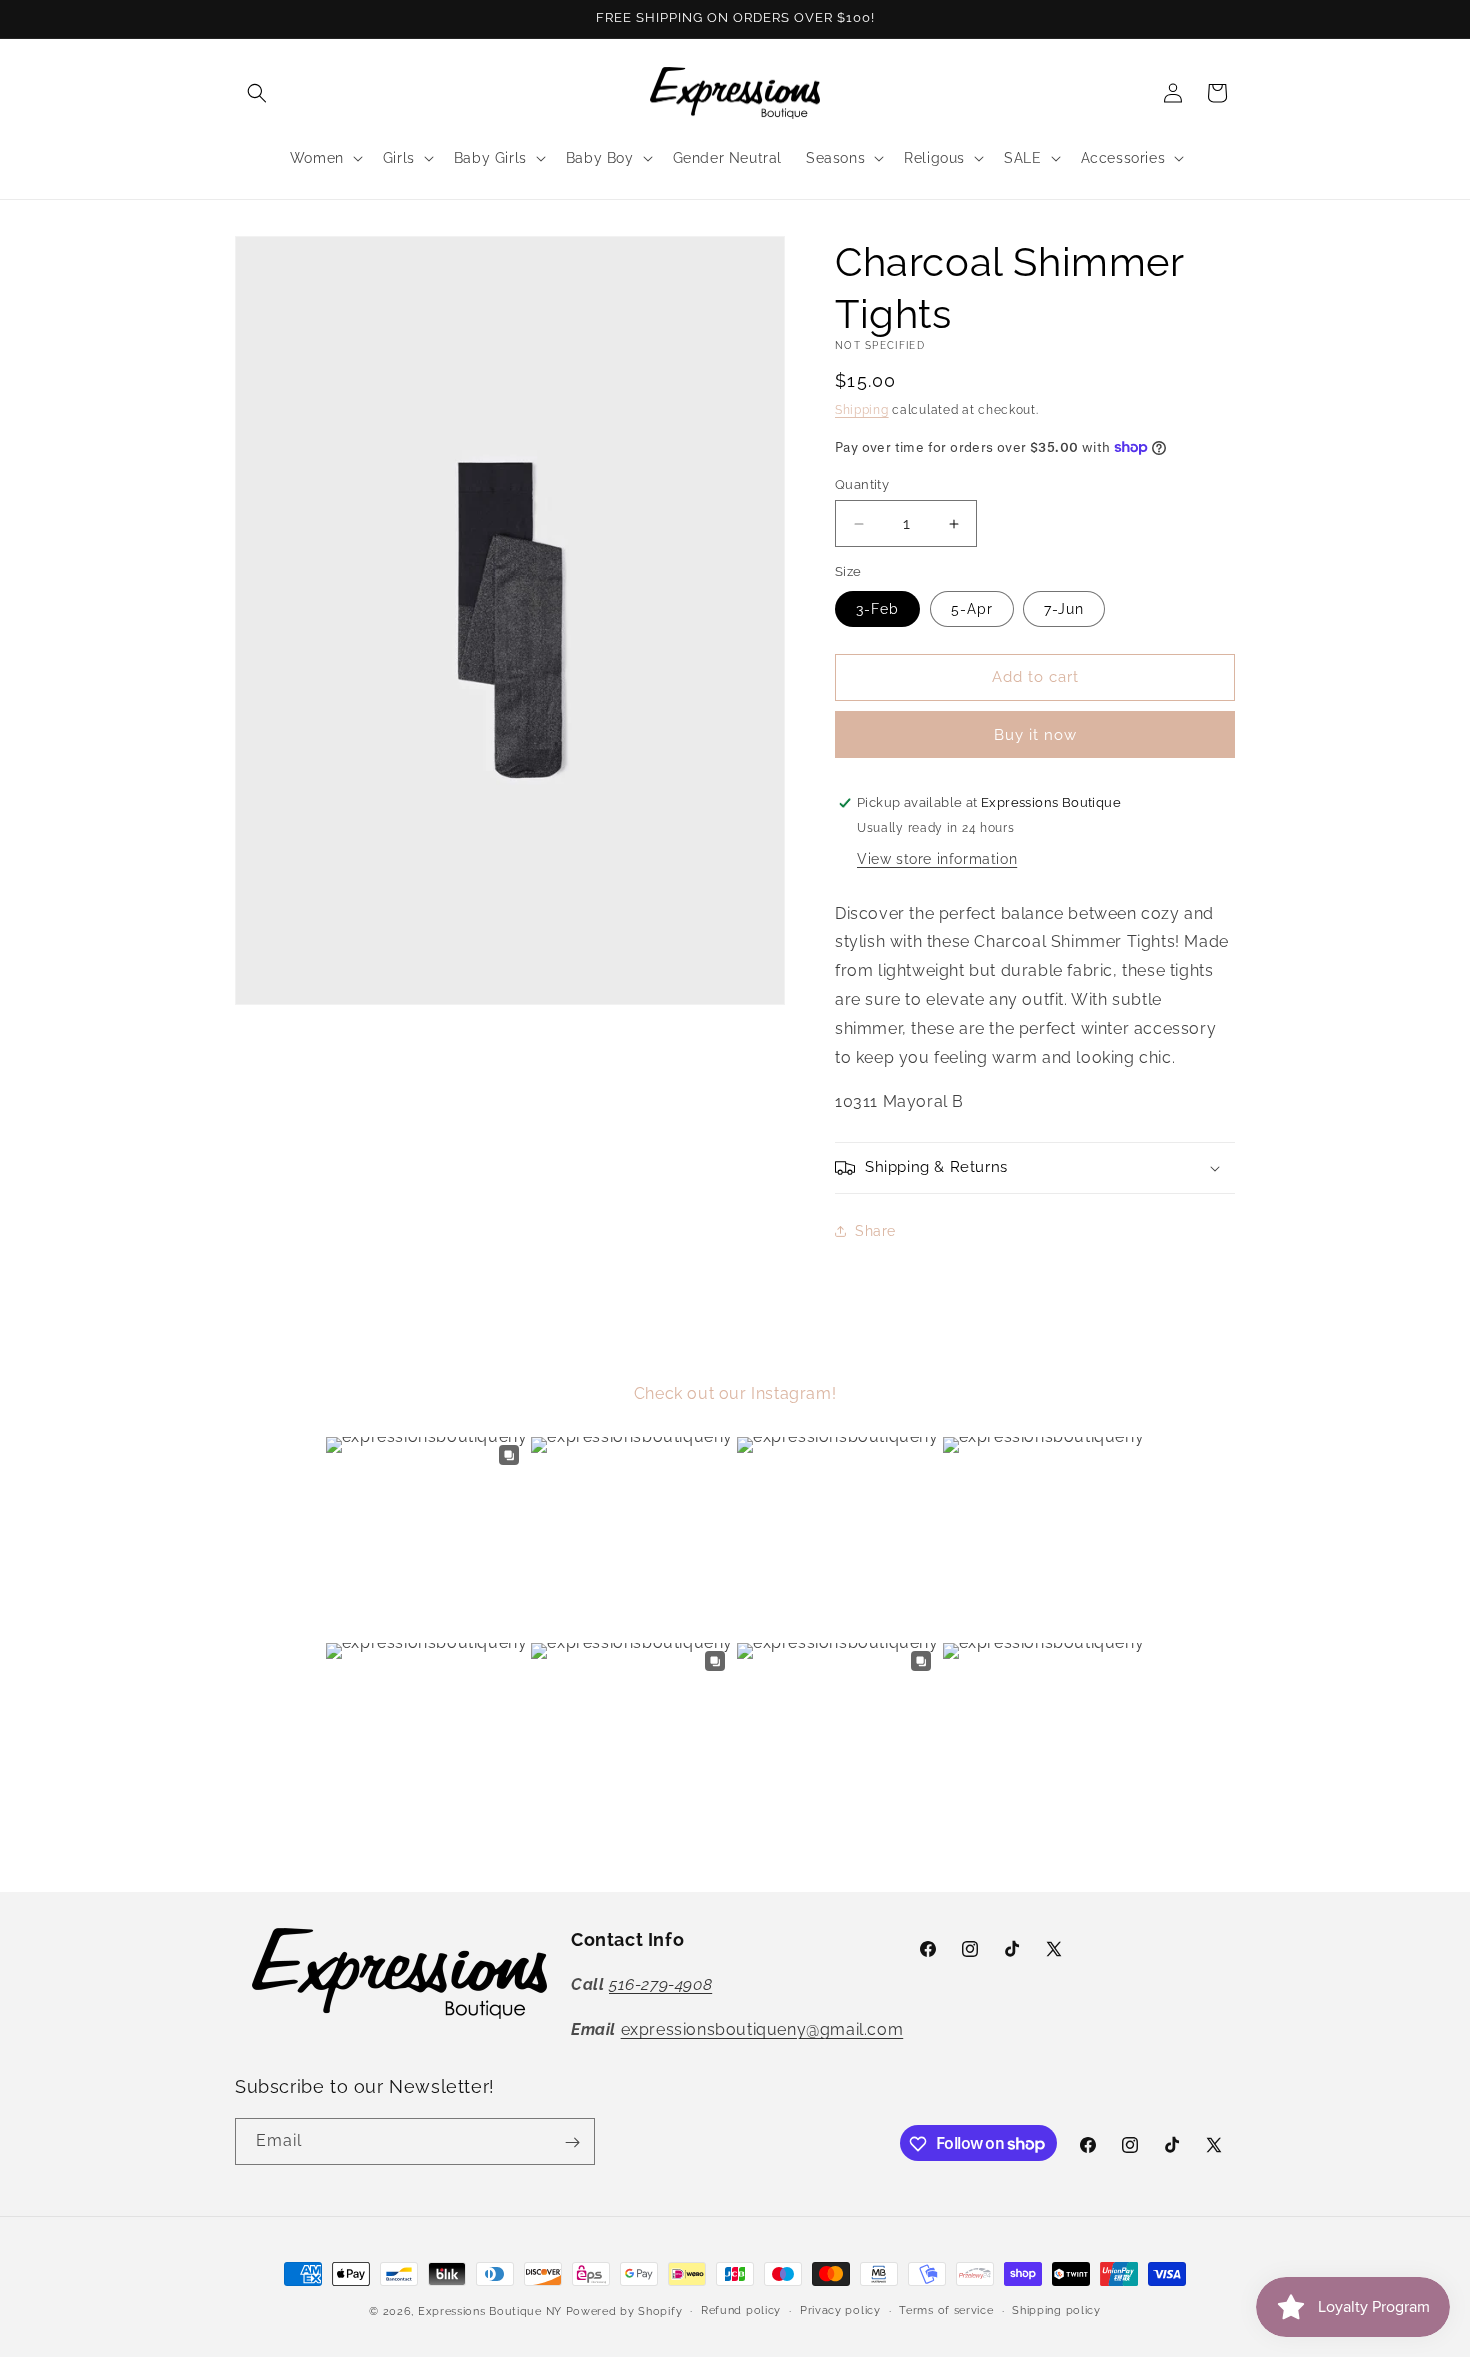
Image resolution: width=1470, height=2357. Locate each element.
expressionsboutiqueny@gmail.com (762, 2029)
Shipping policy (1056, 2309)
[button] (257, 93)
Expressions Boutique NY (490, 2311)
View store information (937, 859)
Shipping (862, 410)
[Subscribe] (572, 2142)
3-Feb (877, 609)
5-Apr (972, 609)
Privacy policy (840, 2309)
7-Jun (1064, 609)
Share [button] (875, 1231)
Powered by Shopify (624, 2311)
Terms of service (946, 2309)
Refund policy (741, 2309)
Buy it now (1035, 735)
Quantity (862, 484)
